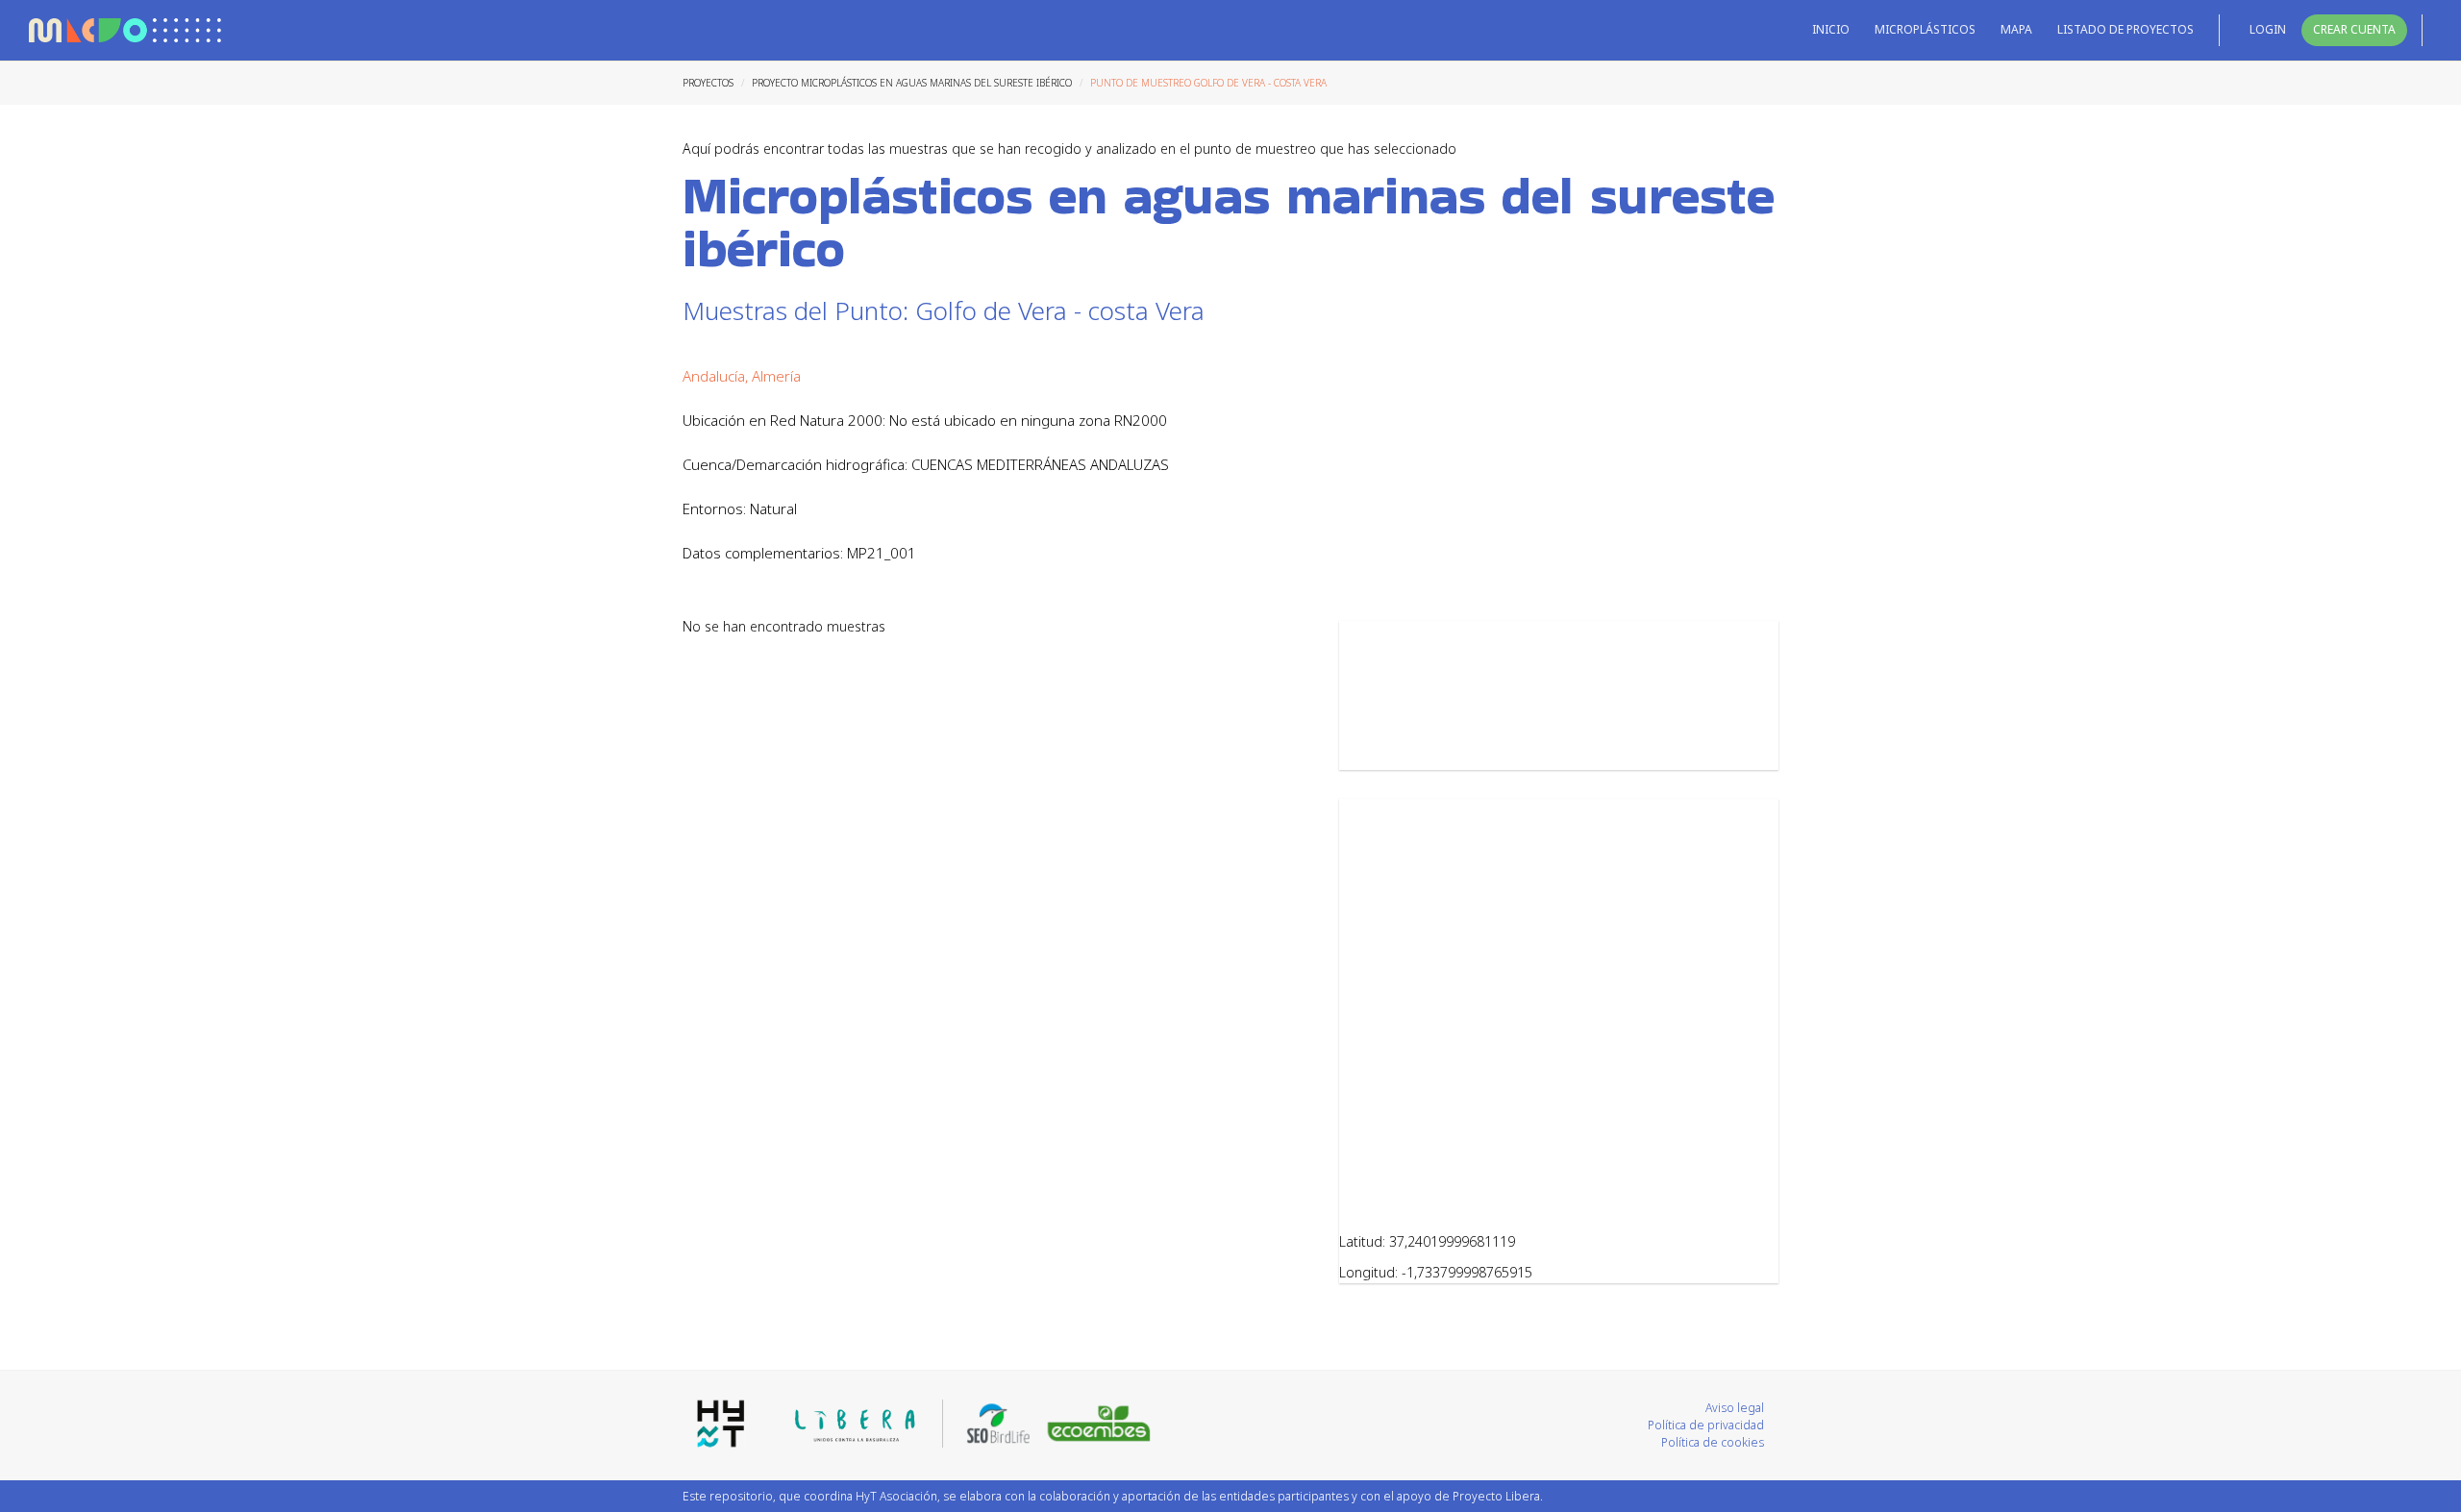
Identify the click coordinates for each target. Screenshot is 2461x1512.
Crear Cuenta (2354, 29)
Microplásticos (1925, 29)
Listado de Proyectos (2125, 29)
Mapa (2016, 29)
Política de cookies (1713, 1442)
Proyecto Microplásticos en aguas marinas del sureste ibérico (912, 83)
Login (2268, 29)
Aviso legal (1735, 1408)
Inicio (1831, 29)
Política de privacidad (1706, 1425)
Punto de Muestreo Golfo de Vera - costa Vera (1208, 83)
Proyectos (708, 83)
